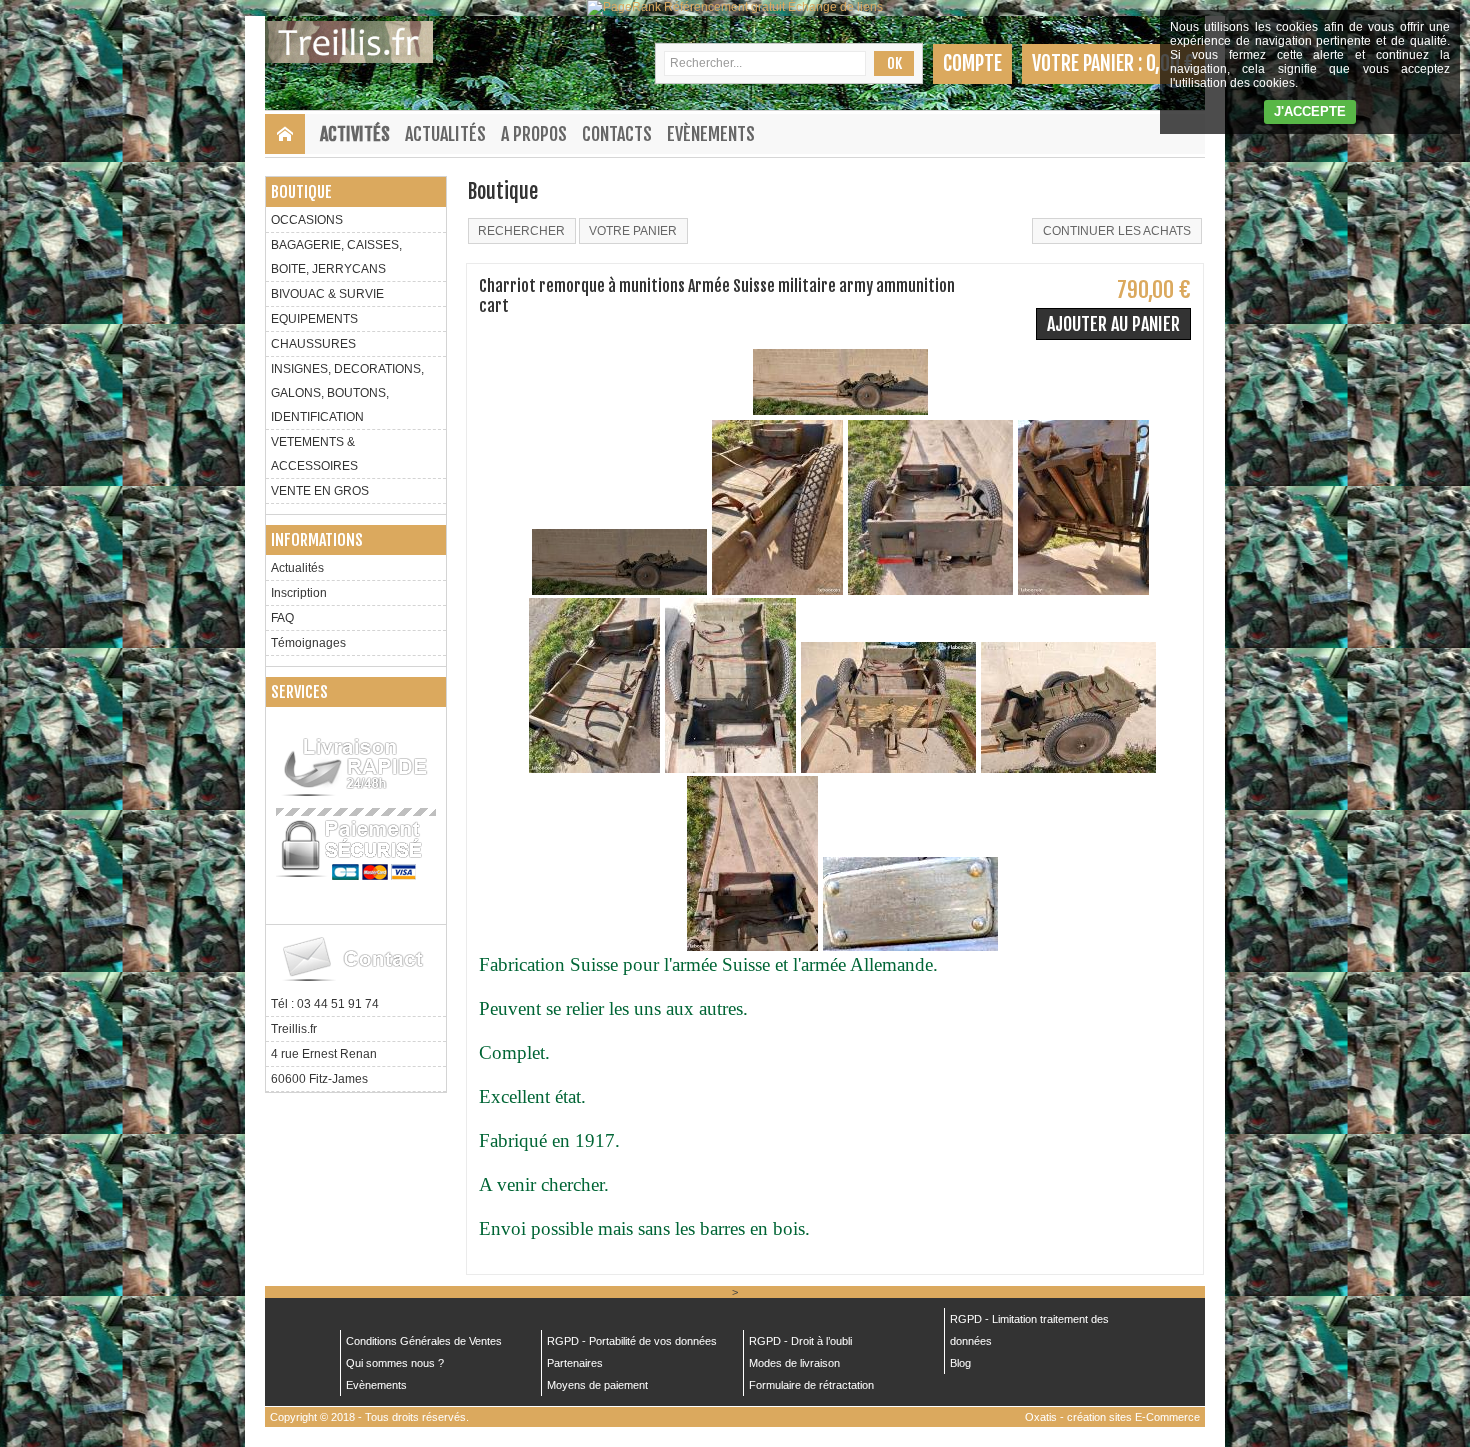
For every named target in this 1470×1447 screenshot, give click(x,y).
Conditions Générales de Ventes (424, 1341)
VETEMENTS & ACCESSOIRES (314, 454)
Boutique (301, 192)
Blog (960, 1363)
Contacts (617, 134)
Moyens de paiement (597, 1385)
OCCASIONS (307, 220)
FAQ (282, 618)
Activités (355, 134)
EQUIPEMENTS (314, 319)
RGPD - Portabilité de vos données (632, 1341)
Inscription (299, 593)
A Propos (534, 134)
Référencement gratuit (724, 7)
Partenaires (575, 1363)
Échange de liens (835, 7)
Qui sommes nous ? (395, 1363)
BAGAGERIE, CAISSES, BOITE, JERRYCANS (336, 257)
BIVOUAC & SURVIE (327, 294)
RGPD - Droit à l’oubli (800, 1341)
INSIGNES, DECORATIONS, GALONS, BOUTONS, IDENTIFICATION (347, 393)
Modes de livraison (794, 1363)
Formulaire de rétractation (811, 1385)
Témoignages (308, 643)
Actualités (445, 134)
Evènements (711, 134)
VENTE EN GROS (320, 491)
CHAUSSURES (313, 344)
